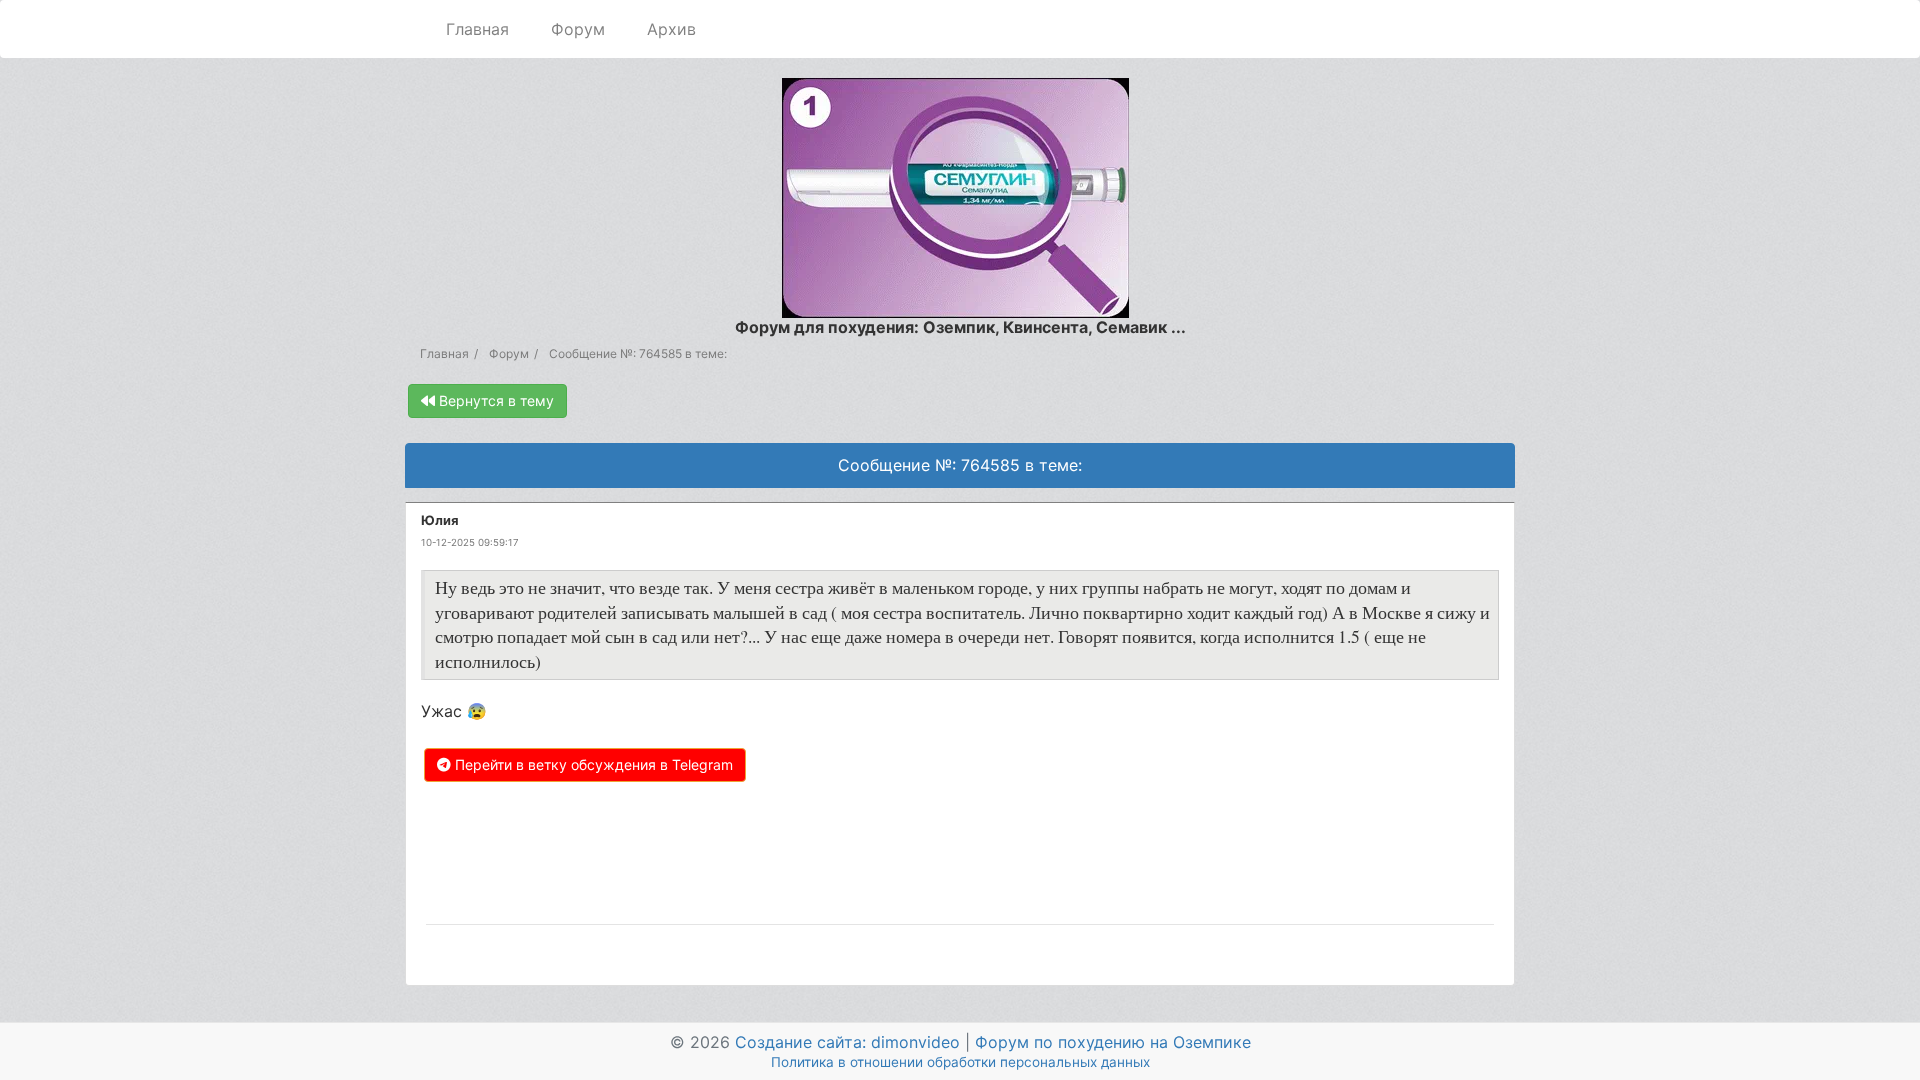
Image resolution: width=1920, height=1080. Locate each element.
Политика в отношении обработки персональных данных (960, 1062)
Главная (477, 29)
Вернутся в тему (494, 400)
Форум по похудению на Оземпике (1113, 1042)
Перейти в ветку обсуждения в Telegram (592, 764)
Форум (578, 29)
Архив (671, 29)
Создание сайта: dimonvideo (847, 1042)
